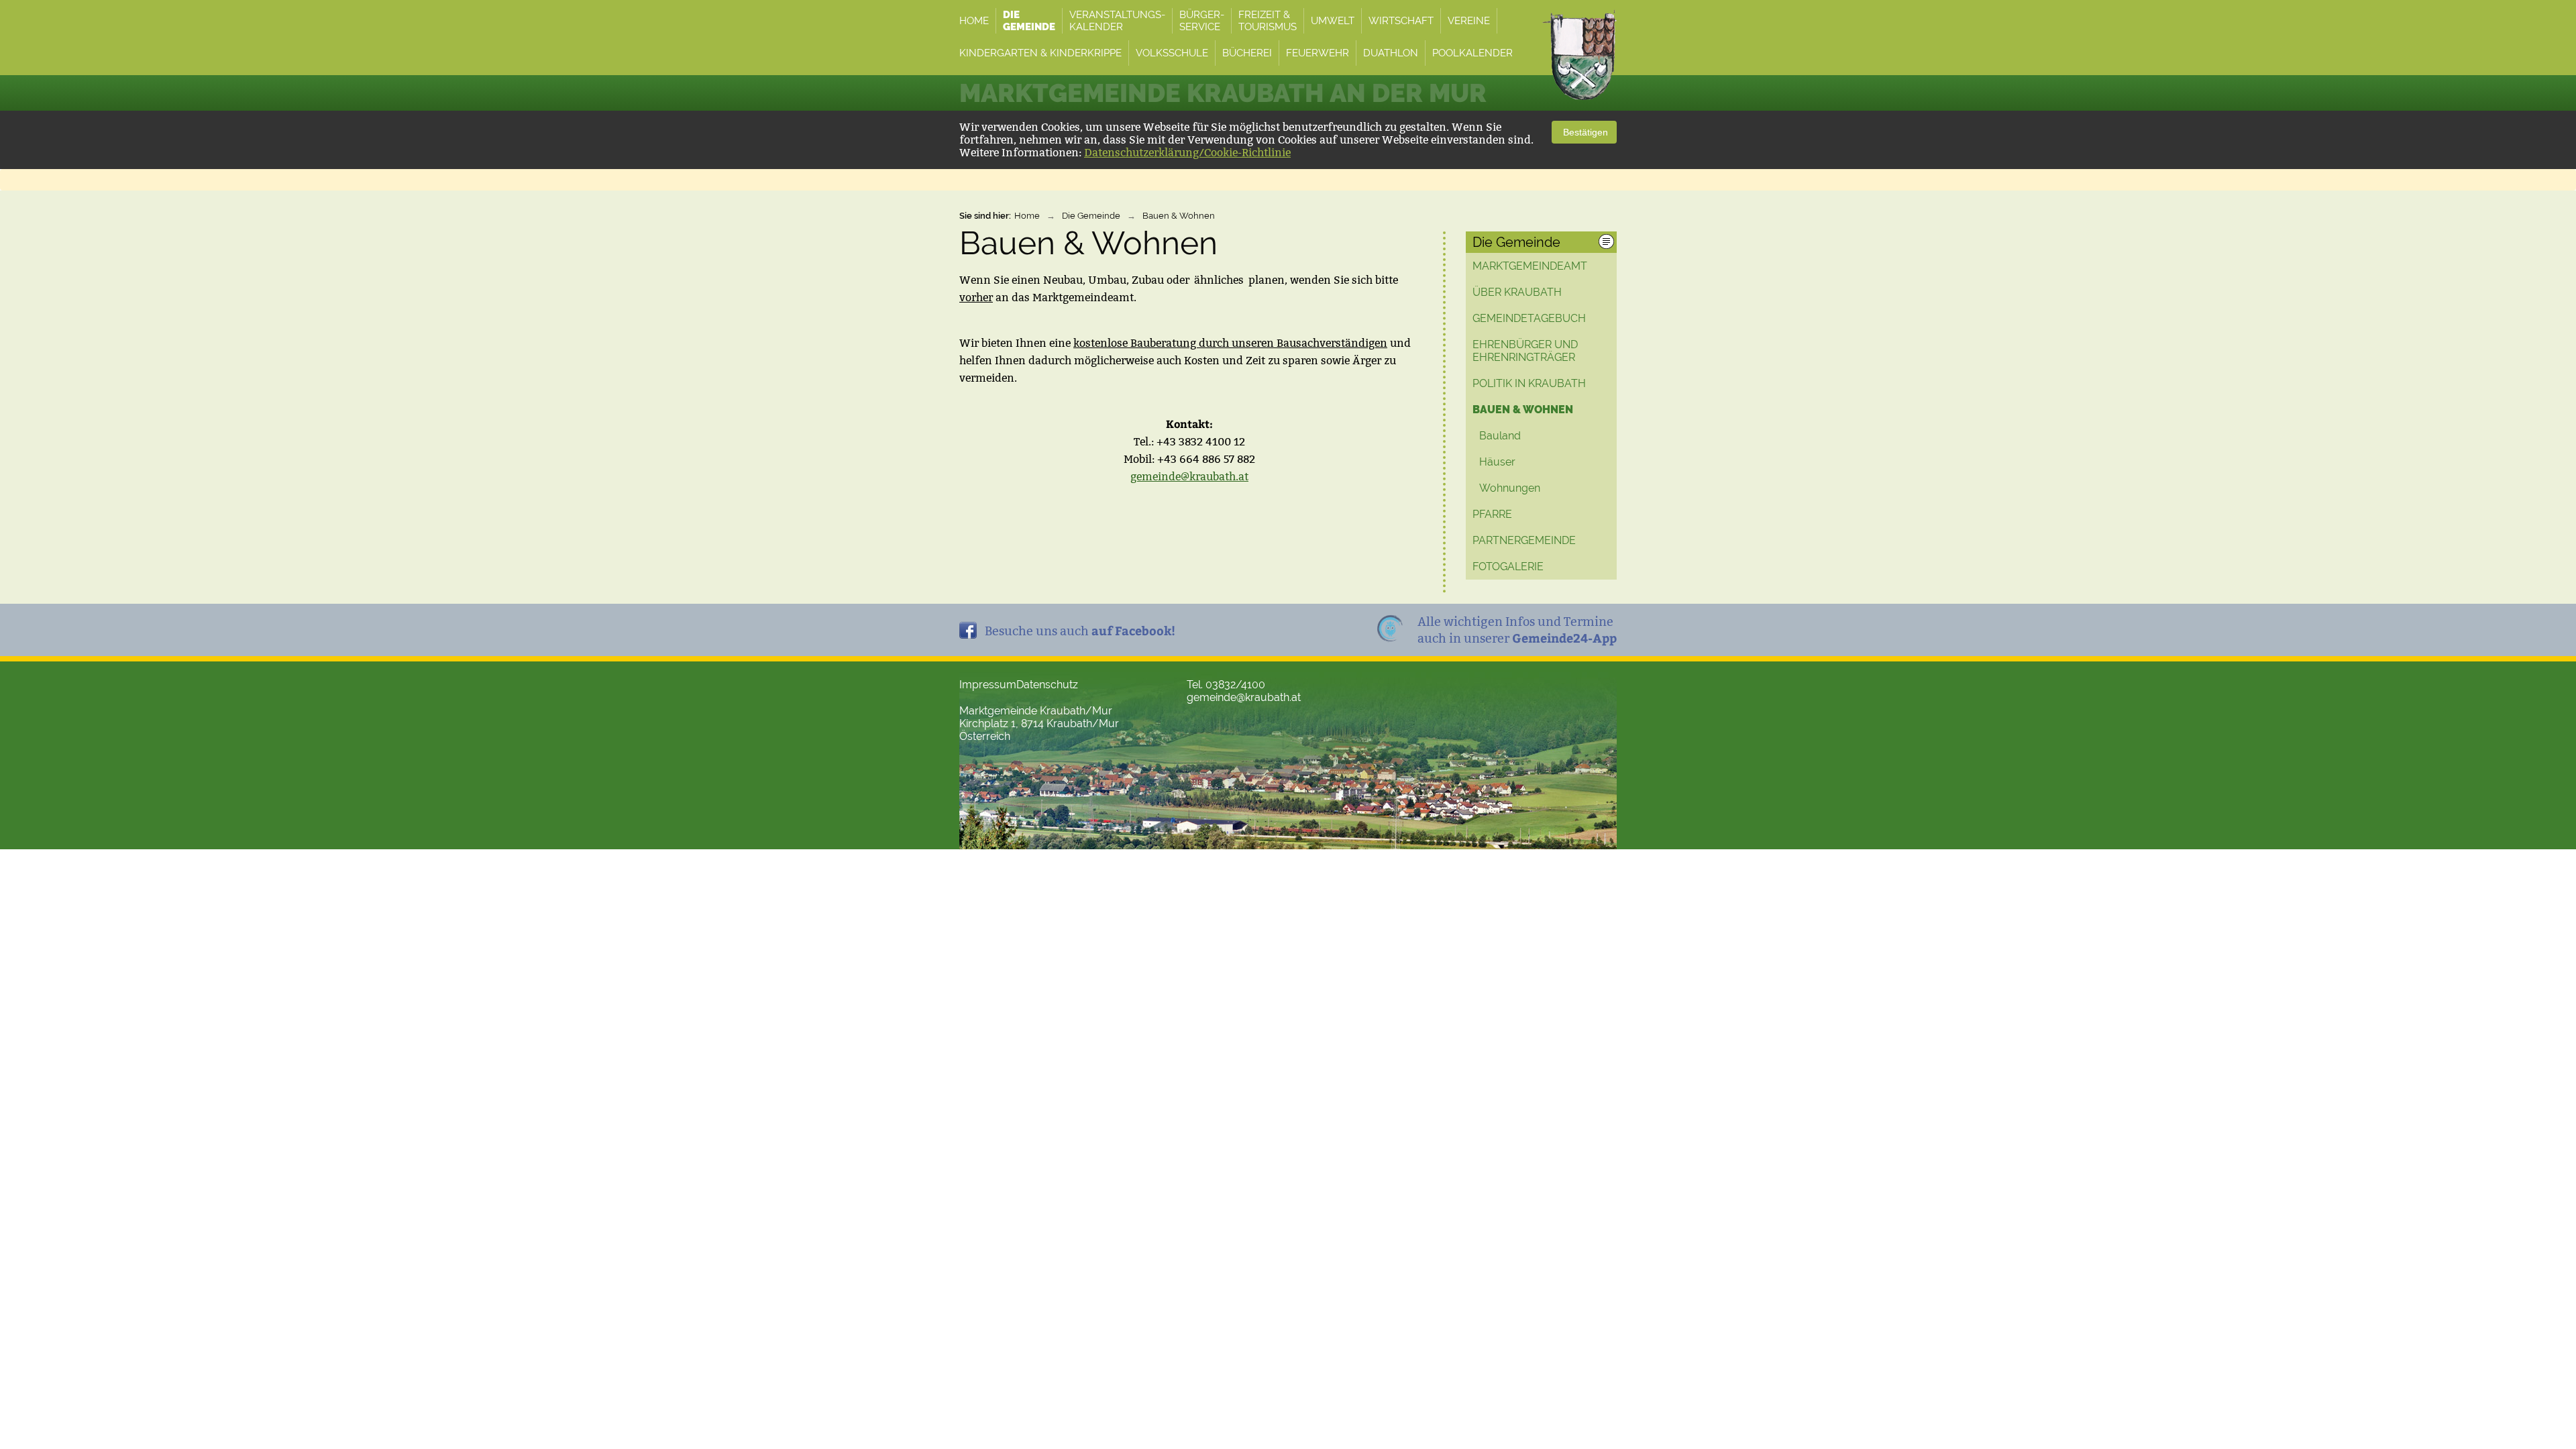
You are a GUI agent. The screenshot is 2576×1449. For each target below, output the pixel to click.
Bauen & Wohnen (1179, 216)
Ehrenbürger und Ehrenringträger (1525, 351)
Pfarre (1492, 514)
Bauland (1500, 436)
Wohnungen (1510, 488)
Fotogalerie (1508, 567)
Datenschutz (1047, 685)
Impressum (988, 685)
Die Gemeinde (1091, 216)
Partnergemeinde (1524, 540)
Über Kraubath (1517, 292)
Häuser (1497, 462)
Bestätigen (1584, 132)
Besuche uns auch (1080, 630)
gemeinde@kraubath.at (1189, 477)
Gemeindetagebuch (1529, 318)
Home (1027, 216)
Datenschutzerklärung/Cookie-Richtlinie (1187, 153)
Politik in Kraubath (1529, 383)
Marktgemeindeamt (1530, 266)
